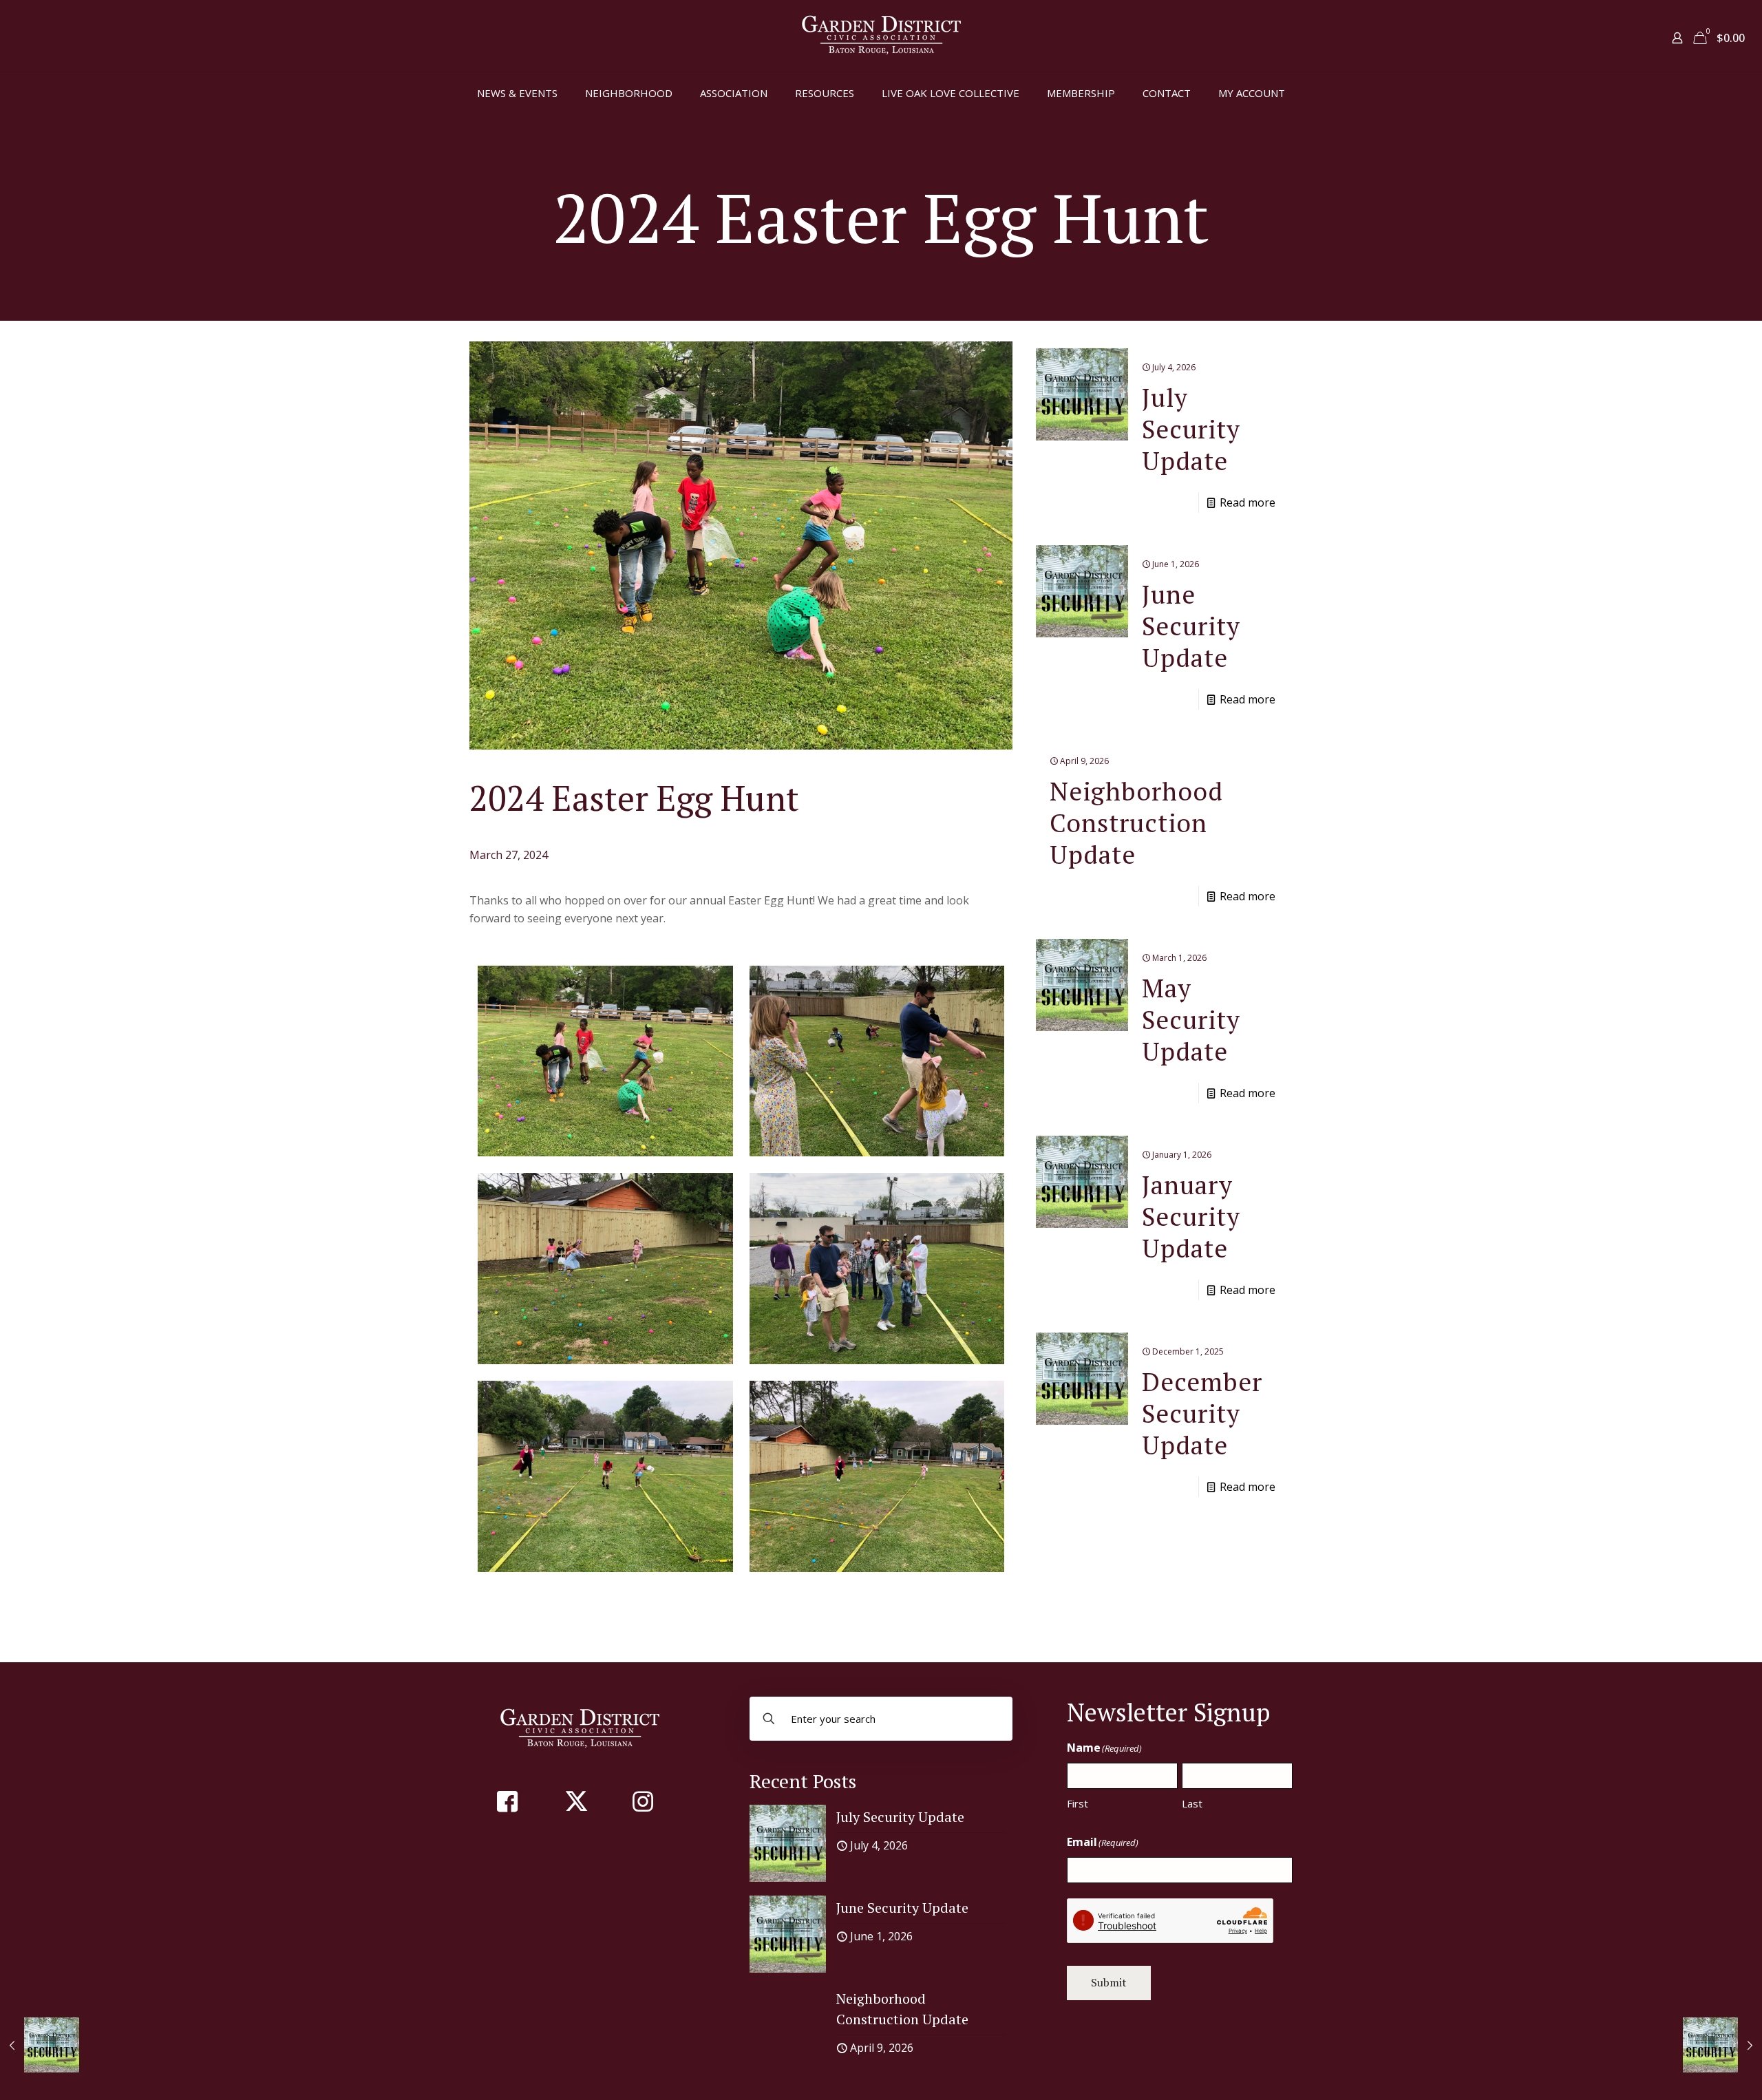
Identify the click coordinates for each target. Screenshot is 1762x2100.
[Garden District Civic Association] (881, 36)
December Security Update (1202, 1413)
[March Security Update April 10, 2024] (1722, 2045)
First (1078, 1803)
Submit (1109, 1982)
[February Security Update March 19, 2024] (40, 2045)
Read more (1248, 502)
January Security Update (1191, 1217)
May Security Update (1191, 1020)
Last (1192, 1803)
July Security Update (1191, 429)
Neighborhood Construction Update (1136, 823)
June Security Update (1191, 626)
